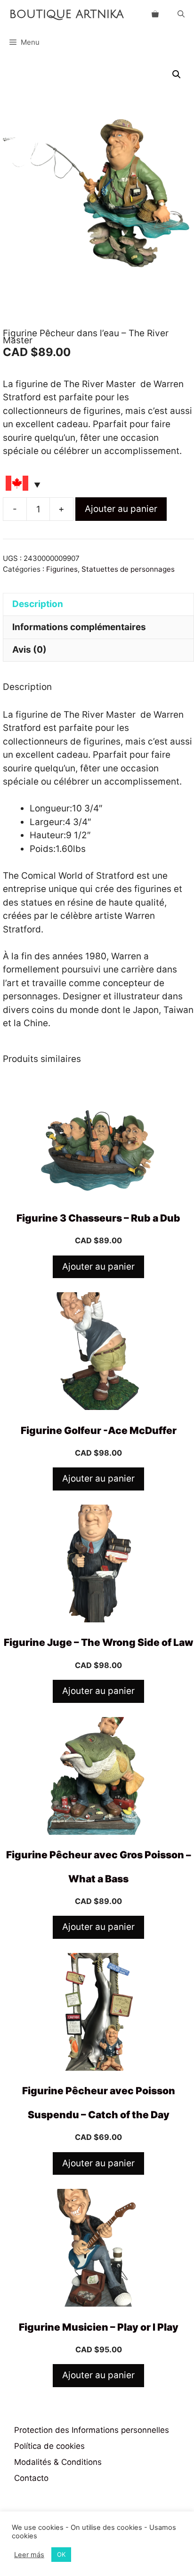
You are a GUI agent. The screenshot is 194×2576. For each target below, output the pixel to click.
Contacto (31, 2478)
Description (38, 604)
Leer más (29, 2555)
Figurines (62, 569)
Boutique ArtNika (67, 14)
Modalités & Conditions (58, 2462)
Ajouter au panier (121, 509)
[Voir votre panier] (155, 14)
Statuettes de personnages (128, 569)
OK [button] (61, 2554)
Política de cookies (49, 2446)
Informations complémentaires (79, 627)
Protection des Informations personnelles (92, 2430)
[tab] (98, 604)
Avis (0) (29, 650)
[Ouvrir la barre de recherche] (181, 14)
